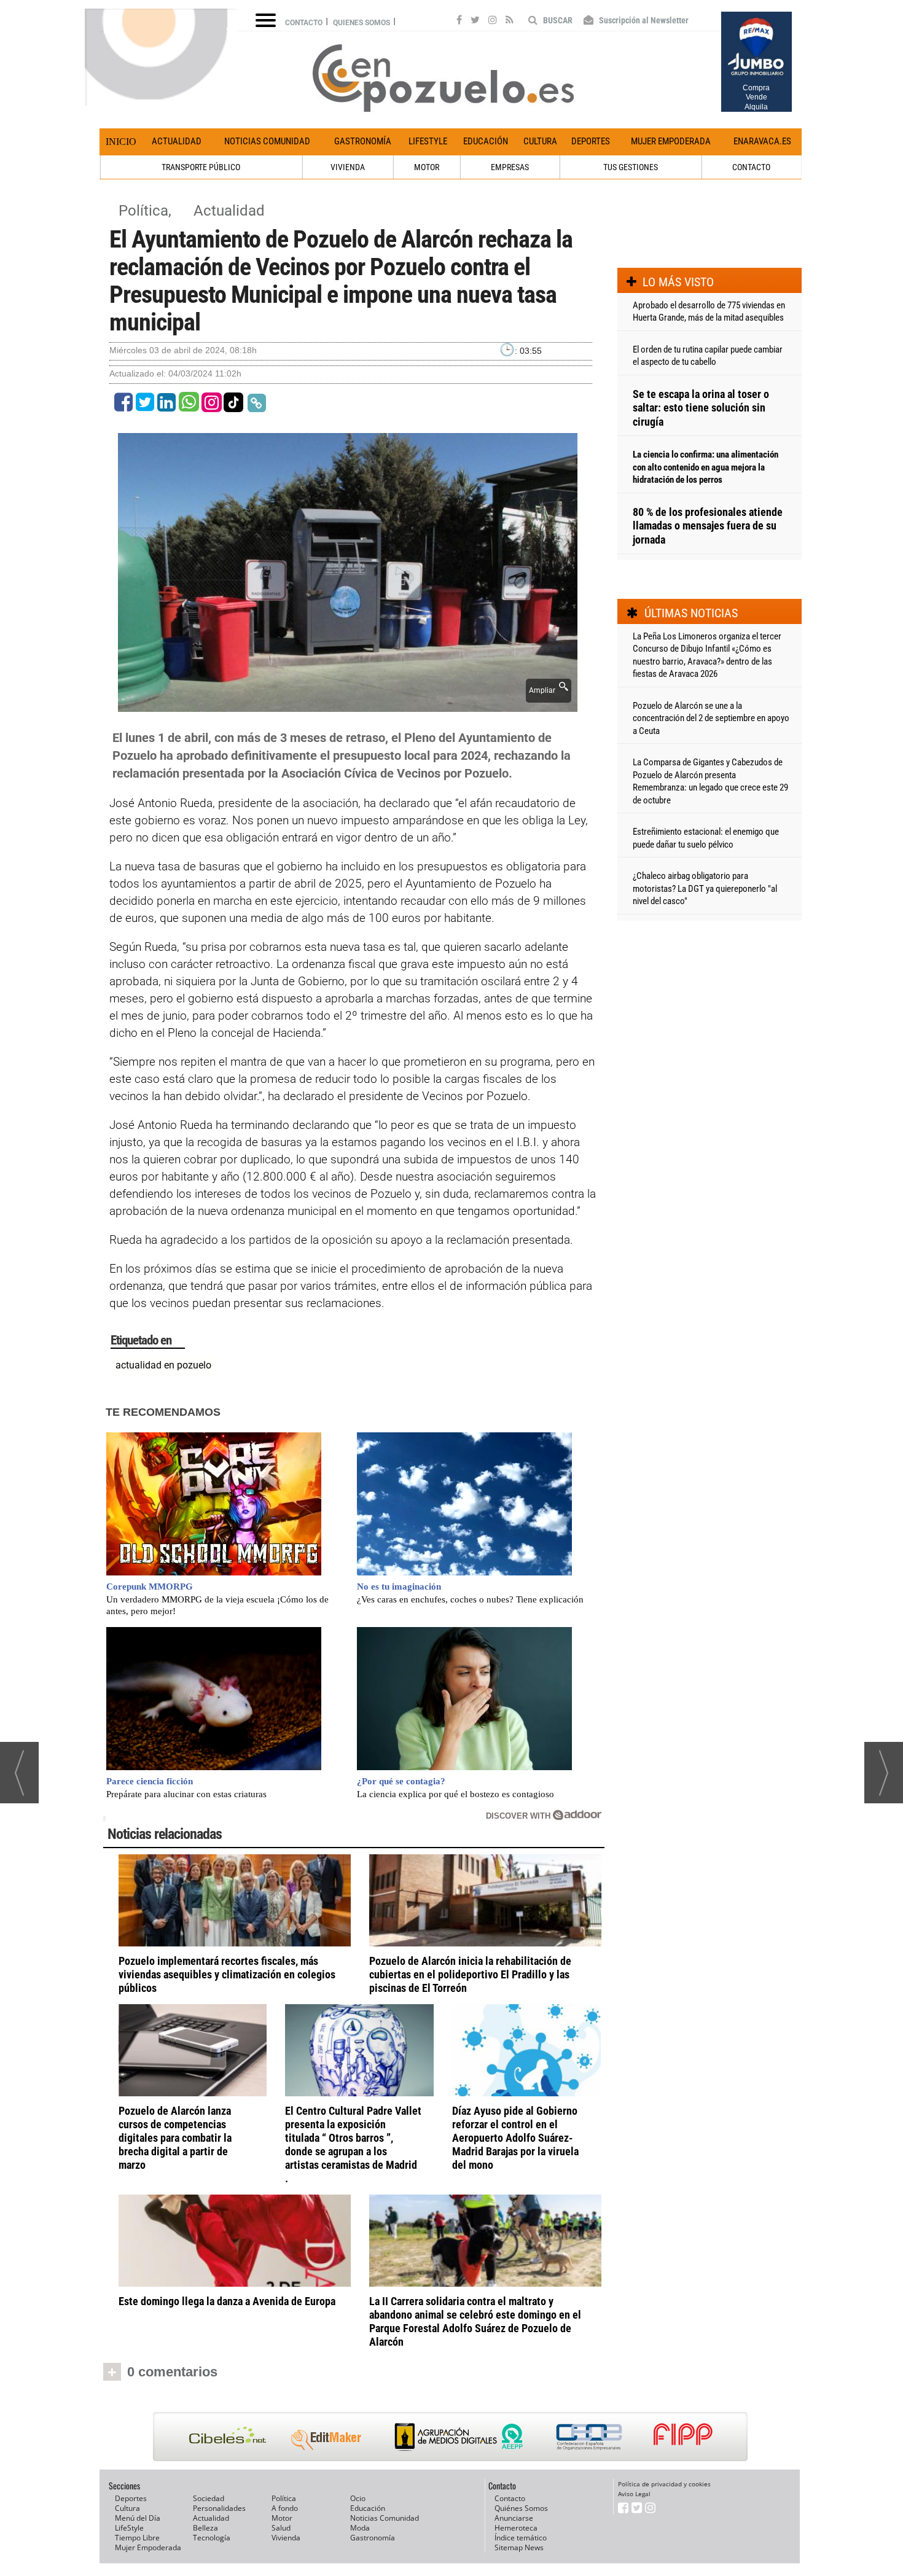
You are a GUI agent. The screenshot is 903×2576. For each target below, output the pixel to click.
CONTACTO (751, 167)
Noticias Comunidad (267, 141)
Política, (147, 211)
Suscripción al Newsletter (643, 20)
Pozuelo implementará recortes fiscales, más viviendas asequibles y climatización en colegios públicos (227, 1974)
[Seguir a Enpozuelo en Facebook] (459, 21)
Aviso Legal (634, 2494)
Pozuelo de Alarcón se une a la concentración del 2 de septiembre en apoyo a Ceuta (711, 718)
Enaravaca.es (762, 141)
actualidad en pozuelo (163, 1365)
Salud (281, 2528)
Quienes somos (362, 23)
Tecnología (212, 2538)
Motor (282, 2518)
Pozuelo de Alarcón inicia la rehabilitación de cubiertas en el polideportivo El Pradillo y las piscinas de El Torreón (470, 1974)
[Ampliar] (348, 705)
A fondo (285, 2508)
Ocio (358, 2498)
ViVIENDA (348, 167)
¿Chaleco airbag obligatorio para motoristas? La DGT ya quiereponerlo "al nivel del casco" (705, 888)
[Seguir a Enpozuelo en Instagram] (493, 21)
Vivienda (286, 2538)
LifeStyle (428, 141)
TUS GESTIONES (631, 167)
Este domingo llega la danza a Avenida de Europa (227, 2301)
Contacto (304, 23)
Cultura (540, 141)
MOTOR (427, 167)
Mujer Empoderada (671, 141)
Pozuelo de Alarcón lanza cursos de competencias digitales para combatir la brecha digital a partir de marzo (175, 2138)
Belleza (205, 2528)
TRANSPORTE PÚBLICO (201, 167)
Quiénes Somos (521, 2508)
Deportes (591, 141)
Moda (360, 2528)
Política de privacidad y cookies (664, 2484)
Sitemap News (519, 2547)
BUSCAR (557, 20)
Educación (486, 141)
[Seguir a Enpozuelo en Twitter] (475, 21)
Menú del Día (138, 2518)
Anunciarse (514, 2518)
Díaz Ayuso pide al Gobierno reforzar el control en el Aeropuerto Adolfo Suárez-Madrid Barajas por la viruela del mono (515, 2138)
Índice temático (521, 2538)
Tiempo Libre (137, 2538)
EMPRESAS (510, 167)
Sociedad (209, 2498)
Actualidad (177, 141)
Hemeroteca (516, 2528)
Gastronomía (363, 141)
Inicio (121, 142)
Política (284, 2498)
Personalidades (219, 2508)
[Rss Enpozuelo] (510, 21)
